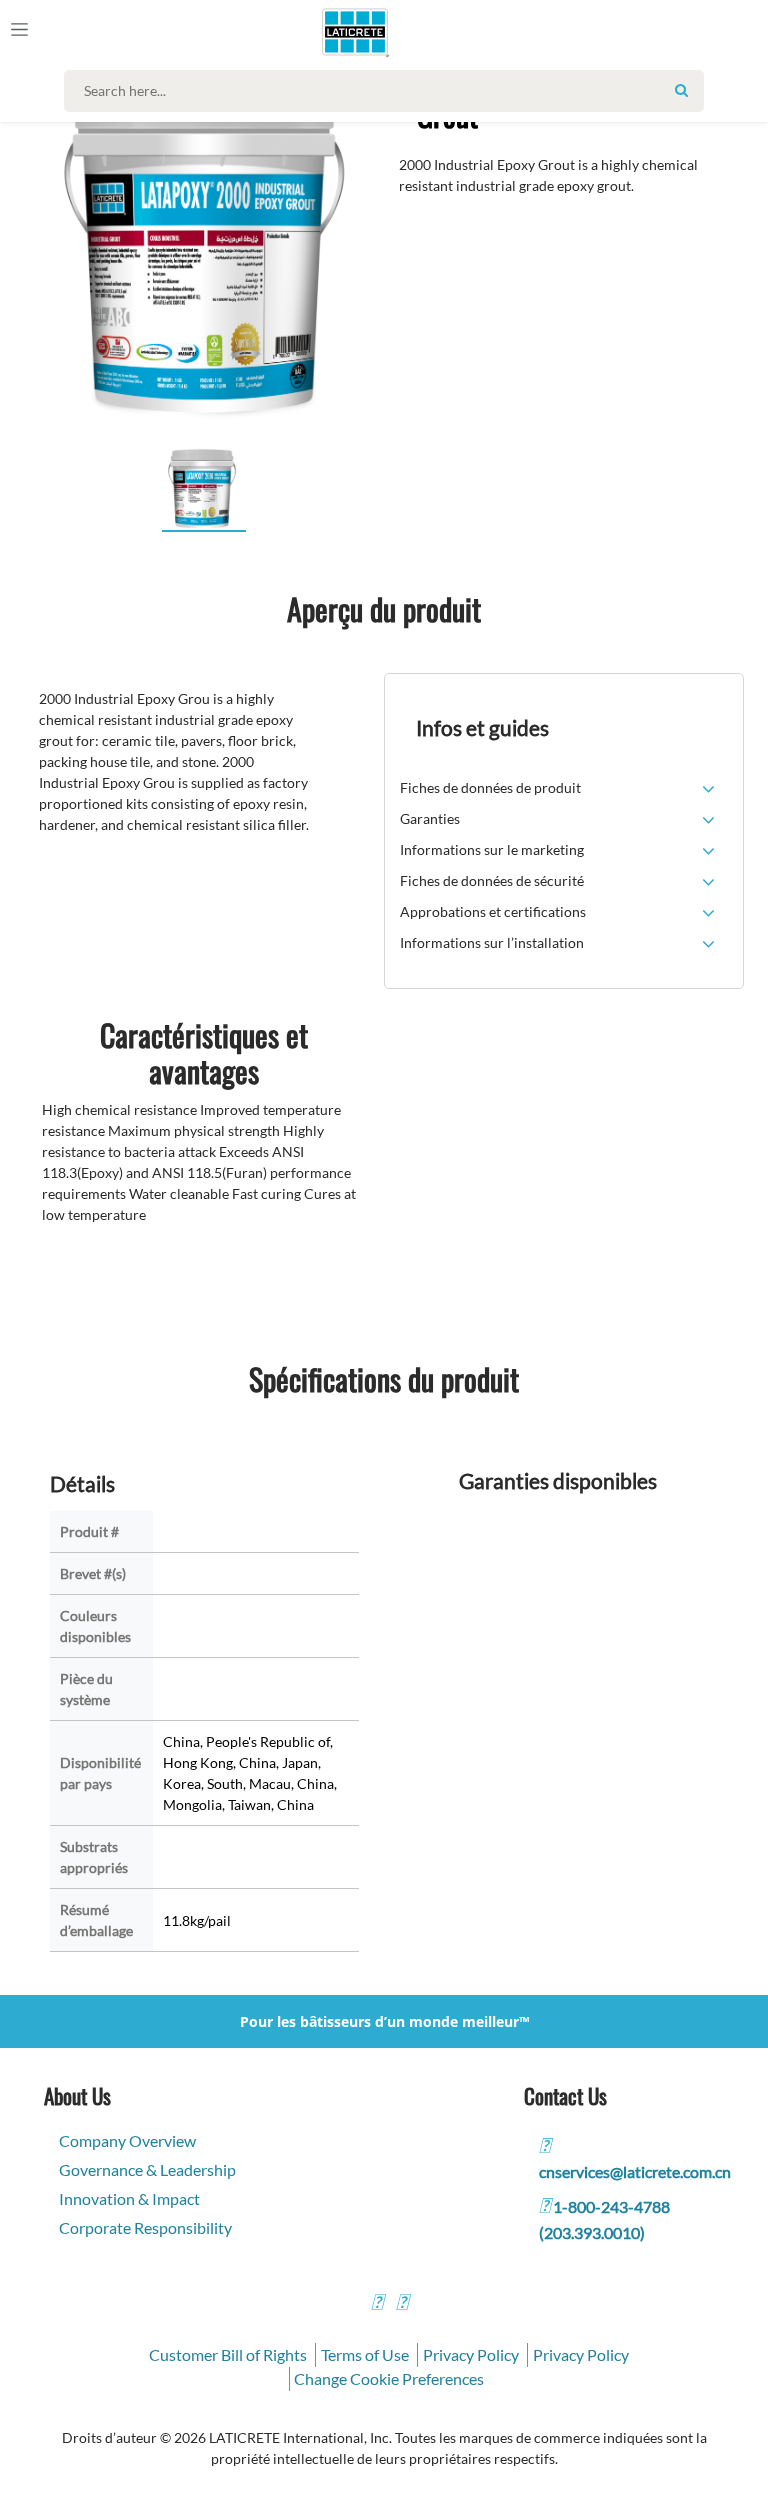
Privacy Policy (471, 2354)
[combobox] (389, 91)
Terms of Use (365, 2354)
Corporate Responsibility (145, 2227)
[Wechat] (402, 2304)
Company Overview (127, 2140)
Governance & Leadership (147, 2169)
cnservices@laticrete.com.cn (635, 2171)
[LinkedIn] (377, 2304)
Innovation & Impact (129, 2198)
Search (681, 90)
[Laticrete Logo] (346, 32)
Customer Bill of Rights (228, 2354)
